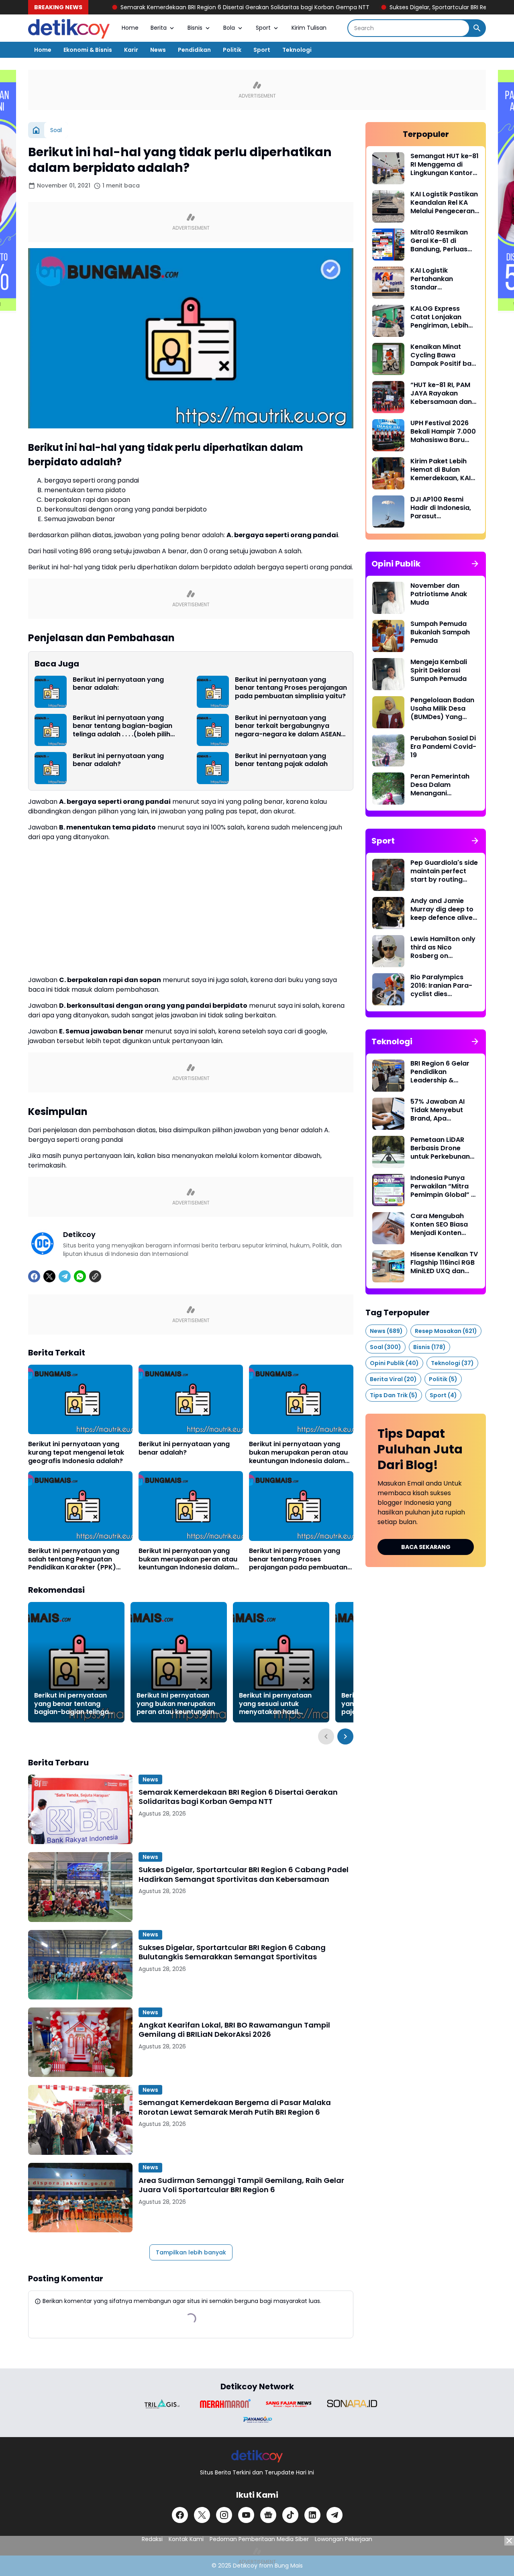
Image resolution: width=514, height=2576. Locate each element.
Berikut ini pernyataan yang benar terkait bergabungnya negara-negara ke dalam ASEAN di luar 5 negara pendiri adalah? (288, 726)
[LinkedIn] (312, 2515)
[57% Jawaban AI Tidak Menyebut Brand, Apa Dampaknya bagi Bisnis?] (388, 1114)
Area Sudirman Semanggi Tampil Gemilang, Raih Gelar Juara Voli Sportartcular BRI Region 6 (241, 2185)
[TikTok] (290, 2515)
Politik (232, 50)
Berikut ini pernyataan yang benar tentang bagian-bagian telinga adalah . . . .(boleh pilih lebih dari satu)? (122, 726)
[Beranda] (36, 130)
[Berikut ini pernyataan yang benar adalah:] (51, 692)
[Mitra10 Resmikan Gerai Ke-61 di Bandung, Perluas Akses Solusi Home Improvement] (388, 245)
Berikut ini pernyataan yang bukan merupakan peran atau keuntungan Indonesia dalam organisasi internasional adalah (298, 1453)
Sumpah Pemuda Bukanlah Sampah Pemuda (440, 632)
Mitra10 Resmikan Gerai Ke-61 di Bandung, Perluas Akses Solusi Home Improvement (441, 241)
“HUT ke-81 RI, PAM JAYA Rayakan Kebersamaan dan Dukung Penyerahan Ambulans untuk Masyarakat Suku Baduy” (444, 393)
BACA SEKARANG (426, 1547)
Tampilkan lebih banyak (191, 2252)
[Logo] (257, 2456)
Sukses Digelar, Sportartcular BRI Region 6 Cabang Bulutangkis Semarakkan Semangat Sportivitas (232, 1952)
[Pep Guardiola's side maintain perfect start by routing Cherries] (388, 875)
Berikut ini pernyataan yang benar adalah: (118, 684)
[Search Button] (477, 28)
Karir (131, 50)
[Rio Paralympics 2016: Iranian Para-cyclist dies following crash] (388, 989)
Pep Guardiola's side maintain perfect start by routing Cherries (444, 871)
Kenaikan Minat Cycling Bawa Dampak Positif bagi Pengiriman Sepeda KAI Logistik (444, 355)
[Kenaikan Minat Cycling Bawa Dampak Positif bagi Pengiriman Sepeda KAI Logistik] (388, 359)
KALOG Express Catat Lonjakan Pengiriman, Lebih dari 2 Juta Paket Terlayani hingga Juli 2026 (445, 317)
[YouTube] (246, 2515)
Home (130, 28)
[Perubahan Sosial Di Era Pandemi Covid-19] (388, 750)
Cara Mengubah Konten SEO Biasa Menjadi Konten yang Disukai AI (439, 1225)
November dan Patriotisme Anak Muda (439, 594)
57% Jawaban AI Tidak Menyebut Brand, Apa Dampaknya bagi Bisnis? (439, 1110)
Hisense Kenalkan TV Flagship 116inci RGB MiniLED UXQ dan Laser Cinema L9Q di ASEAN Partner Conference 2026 (444, 1263)
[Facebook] (34, 1276)
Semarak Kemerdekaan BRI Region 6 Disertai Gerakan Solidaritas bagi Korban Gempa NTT (162, 7)
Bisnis (195, 28)
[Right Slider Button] (345, 1736)
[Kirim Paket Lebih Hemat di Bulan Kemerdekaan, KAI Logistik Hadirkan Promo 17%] (388, 473)
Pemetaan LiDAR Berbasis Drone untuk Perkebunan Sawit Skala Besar (440, 1148)
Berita (159, 28)
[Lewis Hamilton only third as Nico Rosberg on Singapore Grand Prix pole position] (388, 951)
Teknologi (297, 50)
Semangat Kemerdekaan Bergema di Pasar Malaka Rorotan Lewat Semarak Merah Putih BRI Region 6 (235, 2107)
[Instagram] (224, 2515)
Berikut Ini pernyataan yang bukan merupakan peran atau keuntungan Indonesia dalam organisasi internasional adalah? (188, 1559)
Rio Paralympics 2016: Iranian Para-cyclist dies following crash (441, 986)
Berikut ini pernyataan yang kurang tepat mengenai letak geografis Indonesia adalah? (76, 1453)
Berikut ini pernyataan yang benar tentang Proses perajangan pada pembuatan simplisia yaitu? (291, 688)
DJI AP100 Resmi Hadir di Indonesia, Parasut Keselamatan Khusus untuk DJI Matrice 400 (441, 508)
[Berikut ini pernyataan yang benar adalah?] (51, 768)
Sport (263, 28)
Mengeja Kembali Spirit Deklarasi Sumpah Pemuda (439, 670)
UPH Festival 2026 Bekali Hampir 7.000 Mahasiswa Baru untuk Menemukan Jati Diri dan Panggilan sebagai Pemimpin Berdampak (443, 432)
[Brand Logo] (162, 2404)
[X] (49, 1276)
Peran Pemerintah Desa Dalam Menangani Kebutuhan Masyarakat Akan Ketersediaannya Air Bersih (444, 785)
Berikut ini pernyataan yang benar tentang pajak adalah (281, 760)
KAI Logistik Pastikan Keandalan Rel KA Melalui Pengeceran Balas (444, 203)
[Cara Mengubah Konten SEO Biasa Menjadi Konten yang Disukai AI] (388, 1228)
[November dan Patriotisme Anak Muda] (388, 598)
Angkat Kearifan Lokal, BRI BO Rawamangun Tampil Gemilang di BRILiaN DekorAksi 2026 (234, 2030)
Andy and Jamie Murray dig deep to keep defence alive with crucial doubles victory (444, 909)
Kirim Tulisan (309, 28)
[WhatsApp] (80, 1276)
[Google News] (268, 2515)
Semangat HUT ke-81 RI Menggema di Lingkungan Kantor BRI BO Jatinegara (445, 165)
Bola (229, 28)
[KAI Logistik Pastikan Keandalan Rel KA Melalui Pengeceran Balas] (388, 206)
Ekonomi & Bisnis (88, 50)
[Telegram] (65, 1276)
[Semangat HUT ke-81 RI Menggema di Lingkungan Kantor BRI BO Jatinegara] (388, 168)
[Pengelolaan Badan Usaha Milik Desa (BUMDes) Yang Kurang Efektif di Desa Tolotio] (388, 712)
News (158, 50)
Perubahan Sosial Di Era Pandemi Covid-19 (443, 747)
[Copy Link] (95, 1276)
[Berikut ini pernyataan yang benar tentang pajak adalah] (213, 768)
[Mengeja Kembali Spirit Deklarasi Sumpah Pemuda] (388, 674)
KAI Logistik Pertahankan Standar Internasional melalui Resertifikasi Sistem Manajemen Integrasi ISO (445, 279)
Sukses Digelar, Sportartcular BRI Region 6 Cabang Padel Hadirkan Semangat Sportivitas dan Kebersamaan (244, 1874)
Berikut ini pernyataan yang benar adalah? (118, 760)
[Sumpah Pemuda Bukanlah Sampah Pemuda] (388, 636)
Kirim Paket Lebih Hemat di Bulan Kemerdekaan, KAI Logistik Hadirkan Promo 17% (441, 470)
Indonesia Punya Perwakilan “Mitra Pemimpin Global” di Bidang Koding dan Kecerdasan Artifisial (444, 1186)
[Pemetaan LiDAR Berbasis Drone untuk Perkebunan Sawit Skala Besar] (388, 1152)
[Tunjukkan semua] (475, 564)
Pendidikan (194, 50)
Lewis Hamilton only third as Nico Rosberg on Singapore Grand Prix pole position (443, 948)
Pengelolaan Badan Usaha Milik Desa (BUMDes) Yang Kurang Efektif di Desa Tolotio (442, 709)
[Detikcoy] (69, 28)
